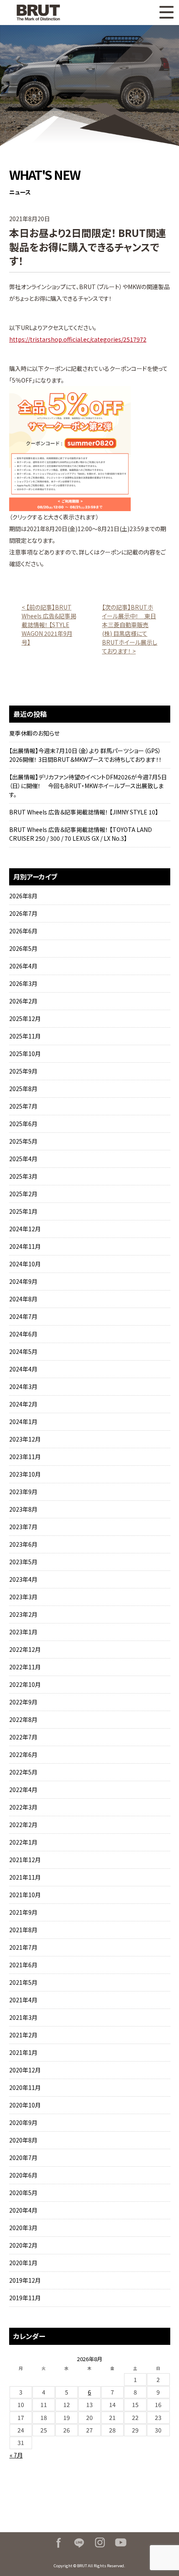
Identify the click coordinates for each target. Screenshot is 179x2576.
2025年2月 (23, 1194)
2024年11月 (25, 1246)
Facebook (58, 2543)
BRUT (49, 13)
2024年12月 (25, 1229)
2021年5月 (23, 1982)
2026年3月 (23, 983)
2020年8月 (23, 2140)
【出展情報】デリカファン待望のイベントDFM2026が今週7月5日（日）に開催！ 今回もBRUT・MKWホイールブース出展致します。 (88, 786)
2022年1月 (23, 1842)
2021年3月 (23, 2017)
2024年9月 (23, 1281)
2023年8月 (23, 1509)
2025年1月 (23, 1211)
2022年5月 (23, 1772)
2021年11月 (25, 1877)
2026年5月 (23, 948)
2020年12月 (25, 2070)
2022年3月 (23, 1807)
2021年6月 (23, 1965)
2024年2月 (23, 1404)
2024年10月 (25, 1264)
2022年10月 (25, 1684)
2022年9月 (23, 1702)
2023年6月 (23, 1544)
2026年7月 (23, 913)
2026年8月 (23, 896)
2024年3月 (23, 1386)
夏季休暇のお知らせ (34, 733)
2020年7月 (23, 2158)
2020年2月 (23, 2245)
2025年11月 (25, 1036)
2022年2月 (23, 1825)
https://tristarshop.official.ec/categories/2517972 (78, 339)
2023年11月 (25, 1457)
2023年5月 (23, 1562)
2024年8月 (23, 1299)
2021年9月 (23, 1912)
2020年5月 (23, 2193)
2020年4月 (23, 2210)
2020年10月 (25, 2105)
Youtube (121, 2543)
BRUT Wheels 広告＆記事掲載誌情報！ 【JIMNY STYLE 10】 (84, 812)
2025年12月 (25, 1018)
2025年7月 (23, 1106)
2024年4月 (23, 1369)
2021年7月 (23, 1947)
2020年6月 (23, 2175)
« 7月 (16, 2455)
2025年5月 (23, 1141)
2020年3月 (23, 2228)
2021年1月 (23, 2052)
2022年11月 (25, 1667)
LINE (79, 2543)
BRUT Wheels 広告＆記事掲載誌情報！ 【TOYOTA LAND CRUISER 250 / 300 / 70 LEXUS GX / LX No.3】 (81, 834)
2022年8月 (23, 1719)
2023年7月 (23, 1527)
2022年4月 (23, 1790)
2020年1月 (23, 2263)
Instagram (100, 2543)
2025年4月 (23, 1159)
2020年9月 (23, 2122)
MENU (167, 13)
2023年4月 (23, 1579)
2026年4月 (23, 966)
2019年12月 (25, 2280)
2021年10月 (25, 1895)
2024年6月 (23, 1334)
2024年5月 (23, 1351)
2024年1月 (23, 1422)
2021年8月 (23, 1930)
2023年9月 (23, 1492)
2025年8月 (23, 1089)
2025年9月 (23, 1071)
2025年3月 (23, 1176)
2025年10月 (25, 1054)
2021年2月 (23, 2035)
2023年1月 (23, 1632)
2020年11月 (25, 2087)
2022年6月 (23, 1754)
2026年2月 (23, 1001)
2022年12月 (25, 1649)
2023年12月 (25, 1439)
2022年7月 (23, 1737)
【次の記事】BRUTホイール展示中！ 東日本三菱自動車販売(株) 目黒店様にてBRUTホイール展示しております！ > (130, 629)
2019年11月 (25, 2298)
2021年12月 (25, 1860)
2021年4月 (23, 2000)
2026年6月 (23, 931)
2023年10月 (25, 1474)
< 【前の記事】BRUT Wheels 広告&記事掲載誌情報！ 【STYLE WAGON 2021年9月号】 (49, 625)
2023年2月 (23, 1614)
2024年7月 (23, 1316)
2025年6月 (23, 1124)
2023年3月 (23, 1597)
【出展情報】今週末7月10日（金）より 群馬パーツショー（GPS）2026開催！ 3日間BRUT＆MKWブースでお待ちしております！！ (86, 755)
